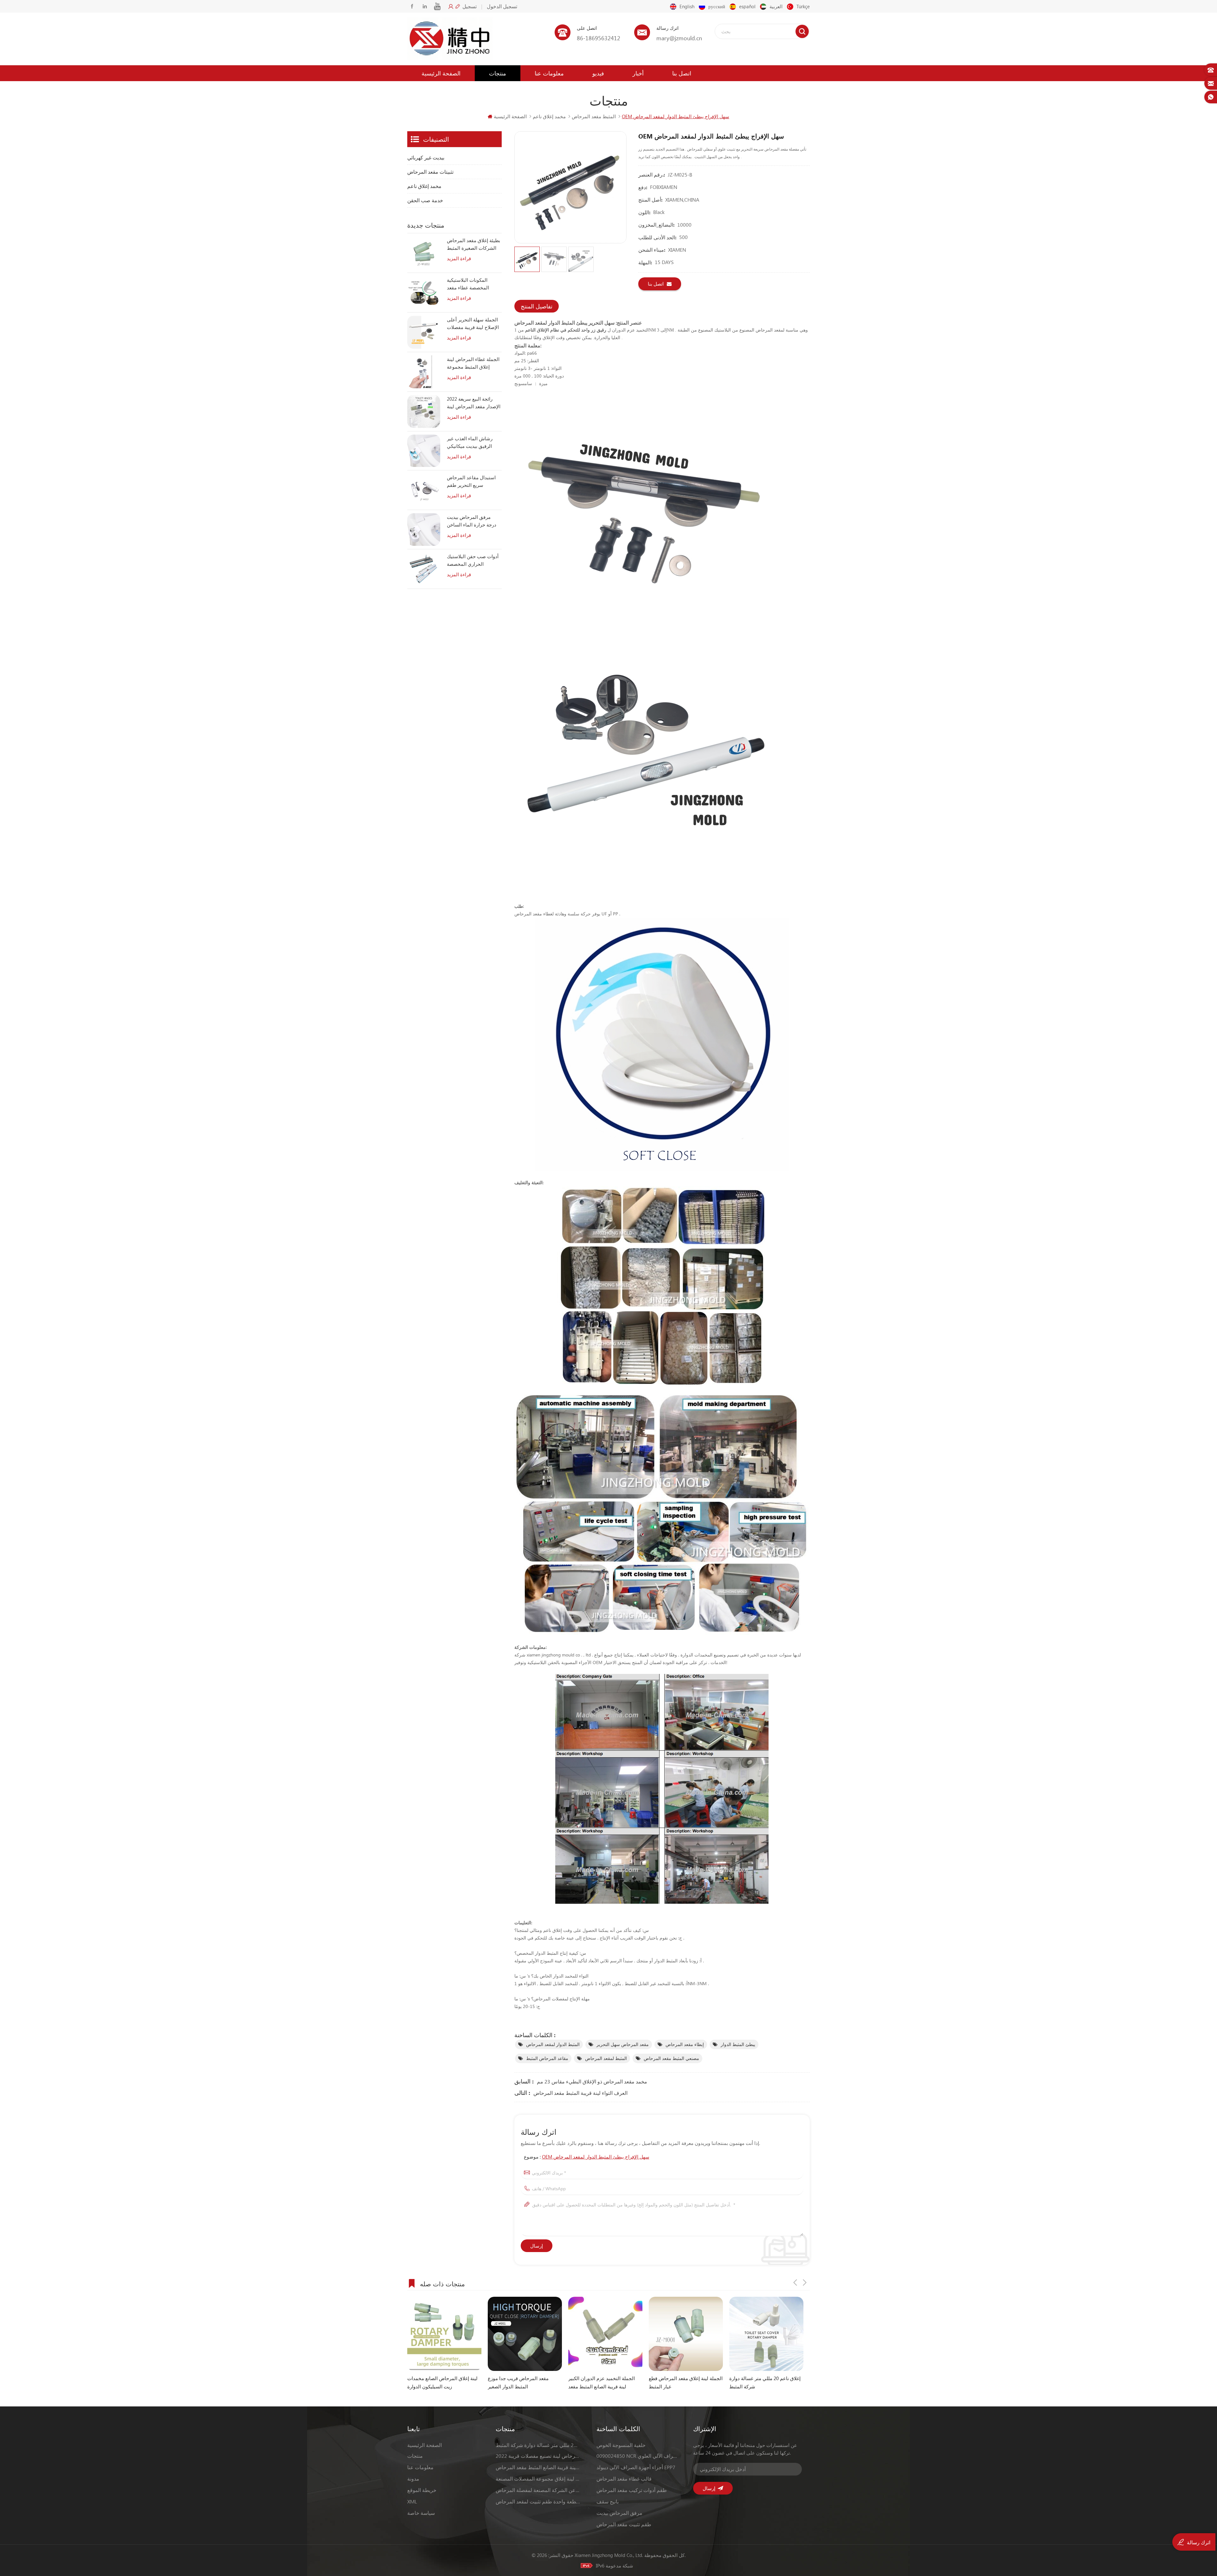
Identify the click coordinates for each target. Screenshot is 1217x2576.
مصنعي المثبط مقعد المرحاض (671, 2058)
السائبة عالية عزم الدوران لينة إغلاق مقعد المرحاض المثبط (684, 2382)
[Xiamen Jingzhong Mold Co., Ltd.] (450, 39)
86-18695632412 (599, 38)
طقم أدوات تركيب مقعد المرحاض (632, 2490)
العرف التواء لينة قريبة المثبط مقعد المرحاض (580, 2093)
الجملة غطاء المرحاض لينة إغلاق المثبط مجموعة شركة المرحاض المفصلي (473, 363)
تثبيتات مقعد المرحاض (430, 172)
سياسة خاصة (421, 2513)
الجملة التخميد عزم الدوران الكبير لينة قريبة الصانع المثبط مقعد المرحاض (441, 2383)
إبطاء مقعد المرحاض (685, 2044)
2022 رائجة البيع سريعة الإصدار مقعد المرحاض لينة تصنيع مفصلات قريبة (474, 403)
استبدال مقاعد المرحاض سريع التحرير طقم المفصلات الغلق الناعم (471, 481)
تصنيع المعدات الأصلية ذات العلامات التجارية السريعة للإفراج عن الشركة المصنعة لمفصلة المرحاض (538, 2490)
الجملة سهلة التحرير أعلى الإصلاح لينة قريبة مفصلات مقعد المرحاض (473, 324)
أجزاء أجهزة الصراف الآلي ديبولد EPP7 (636, 2467)
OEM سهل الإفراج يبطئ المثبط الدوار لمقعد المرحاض (596, 2157)
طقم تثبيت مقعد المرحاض (624, 2524)
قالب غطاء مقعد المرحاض (624, 2479)
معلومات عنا (549, 73)
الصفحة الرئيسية (441, 73)
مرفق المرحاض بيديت (619, 2513)
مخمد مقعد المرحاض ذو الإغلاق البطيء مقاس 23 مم (592, 2081)
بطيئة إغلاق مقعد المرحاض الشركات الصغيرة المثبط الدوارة (473, 244)
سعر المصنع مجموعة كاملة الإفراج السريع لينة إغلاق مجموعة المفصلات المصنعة (538, 2479)
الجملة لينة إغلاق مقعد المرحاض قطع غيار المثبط (525, 2382)
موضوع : (587, 2157)
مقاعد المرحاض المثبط (547, 2058)
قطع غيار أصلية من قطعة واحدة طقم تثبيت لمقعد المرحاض (538, 2501)
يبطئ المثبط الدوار (738, 2044)
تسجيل (470, 6)
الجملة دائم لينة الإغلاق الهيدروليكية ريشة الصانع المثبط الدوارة (764, 2382)
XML (412, 2501)
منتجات (498, 73)
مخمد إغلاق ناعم (549, 116)
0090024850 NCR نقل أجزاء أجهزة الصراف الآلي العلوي (637, 2456)
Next (805, 2282)
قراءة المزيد (459, 258)
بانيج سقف (608, 2501)
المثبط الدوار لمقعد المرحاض (553, 2044)
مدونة (413, 2479)
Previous (795, 2282)
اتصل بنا (682, 73)
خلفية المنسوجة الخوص (621, 2445)
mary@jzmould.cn (679, 38)
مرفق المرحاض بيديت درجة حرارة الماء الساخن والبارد (472, 521)
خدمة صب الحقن (425, 200)
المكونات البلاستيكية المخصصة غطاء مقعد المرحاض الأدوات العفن (470, 284)
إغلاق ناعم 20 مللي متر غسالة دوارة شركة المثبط (604, 2382)
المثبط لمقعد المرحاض (606, 2058)
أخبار (638, 73)
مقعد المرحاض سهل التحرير (623, 2044)
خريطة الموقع (422, 2490)
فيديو (598, 73)
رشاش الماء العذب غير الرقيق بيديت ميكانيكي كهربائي (470, 442)
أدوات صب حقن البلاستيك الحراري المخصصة (473, 560)
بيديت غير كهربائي (426, 157)
